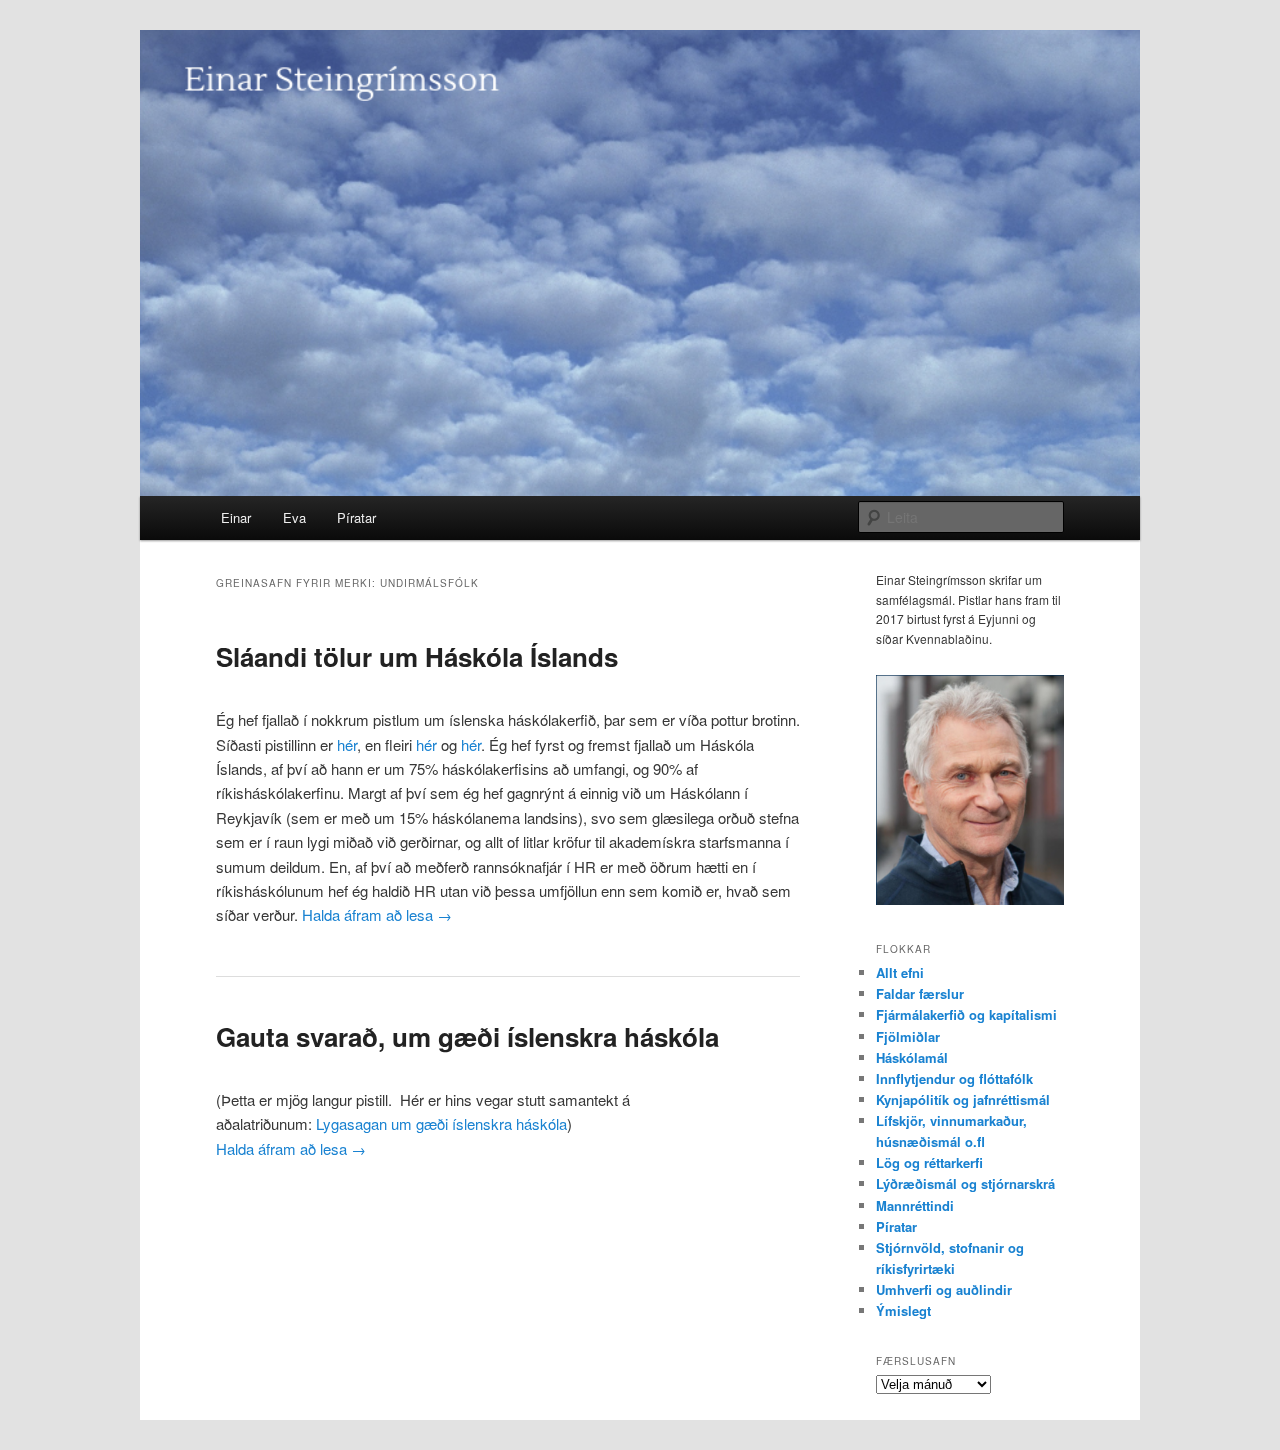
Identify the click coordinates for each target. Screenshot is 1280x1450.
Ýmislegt (903, 1310)
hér (347, 744)
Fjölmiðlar (908, 1036)
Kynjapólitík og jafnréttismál (963, 1099)
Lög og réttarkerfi (929, 1162)
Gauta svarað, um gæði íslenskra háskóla (467, 1036)
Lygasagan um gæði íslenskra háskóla (441, 1123)
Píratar (356, 517)
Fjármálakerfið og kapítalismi (966, 1014)
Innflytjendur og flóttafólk (954, 1078)
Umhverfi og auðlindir (944, 1289)
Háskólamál (912, 1057)
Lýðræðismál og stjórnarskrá (965, 1183)
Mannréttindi (915, 1205)
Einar (236, 517)
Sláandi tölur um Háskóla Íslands (417, 656)
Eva (294, 517)
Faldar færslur (920, 993)
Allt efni (900, 972)
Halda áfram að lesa (377, 914)
